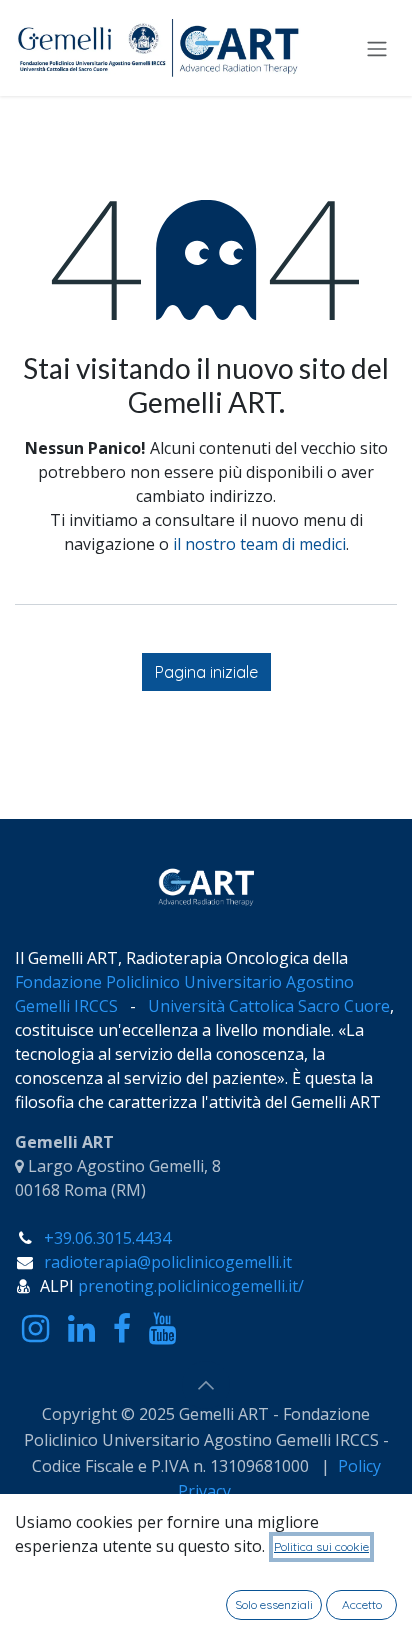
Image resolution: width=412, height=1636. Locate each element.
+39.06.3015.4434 (107, 1238)
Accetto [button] (362, 1604)
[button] (206, 1385)
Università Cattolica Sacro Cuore (269, 1006)
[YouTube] (162, 1329)
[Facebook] (122, 1329)
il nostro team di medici (259, 544)
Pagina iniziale (206, 672)
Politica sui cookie (321, 1546)
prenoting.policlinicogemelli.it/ (191, 1286)
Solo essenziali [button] (274, 1604)
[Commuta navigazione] (377, 48)
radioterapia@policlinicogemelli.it (168, 1262)
